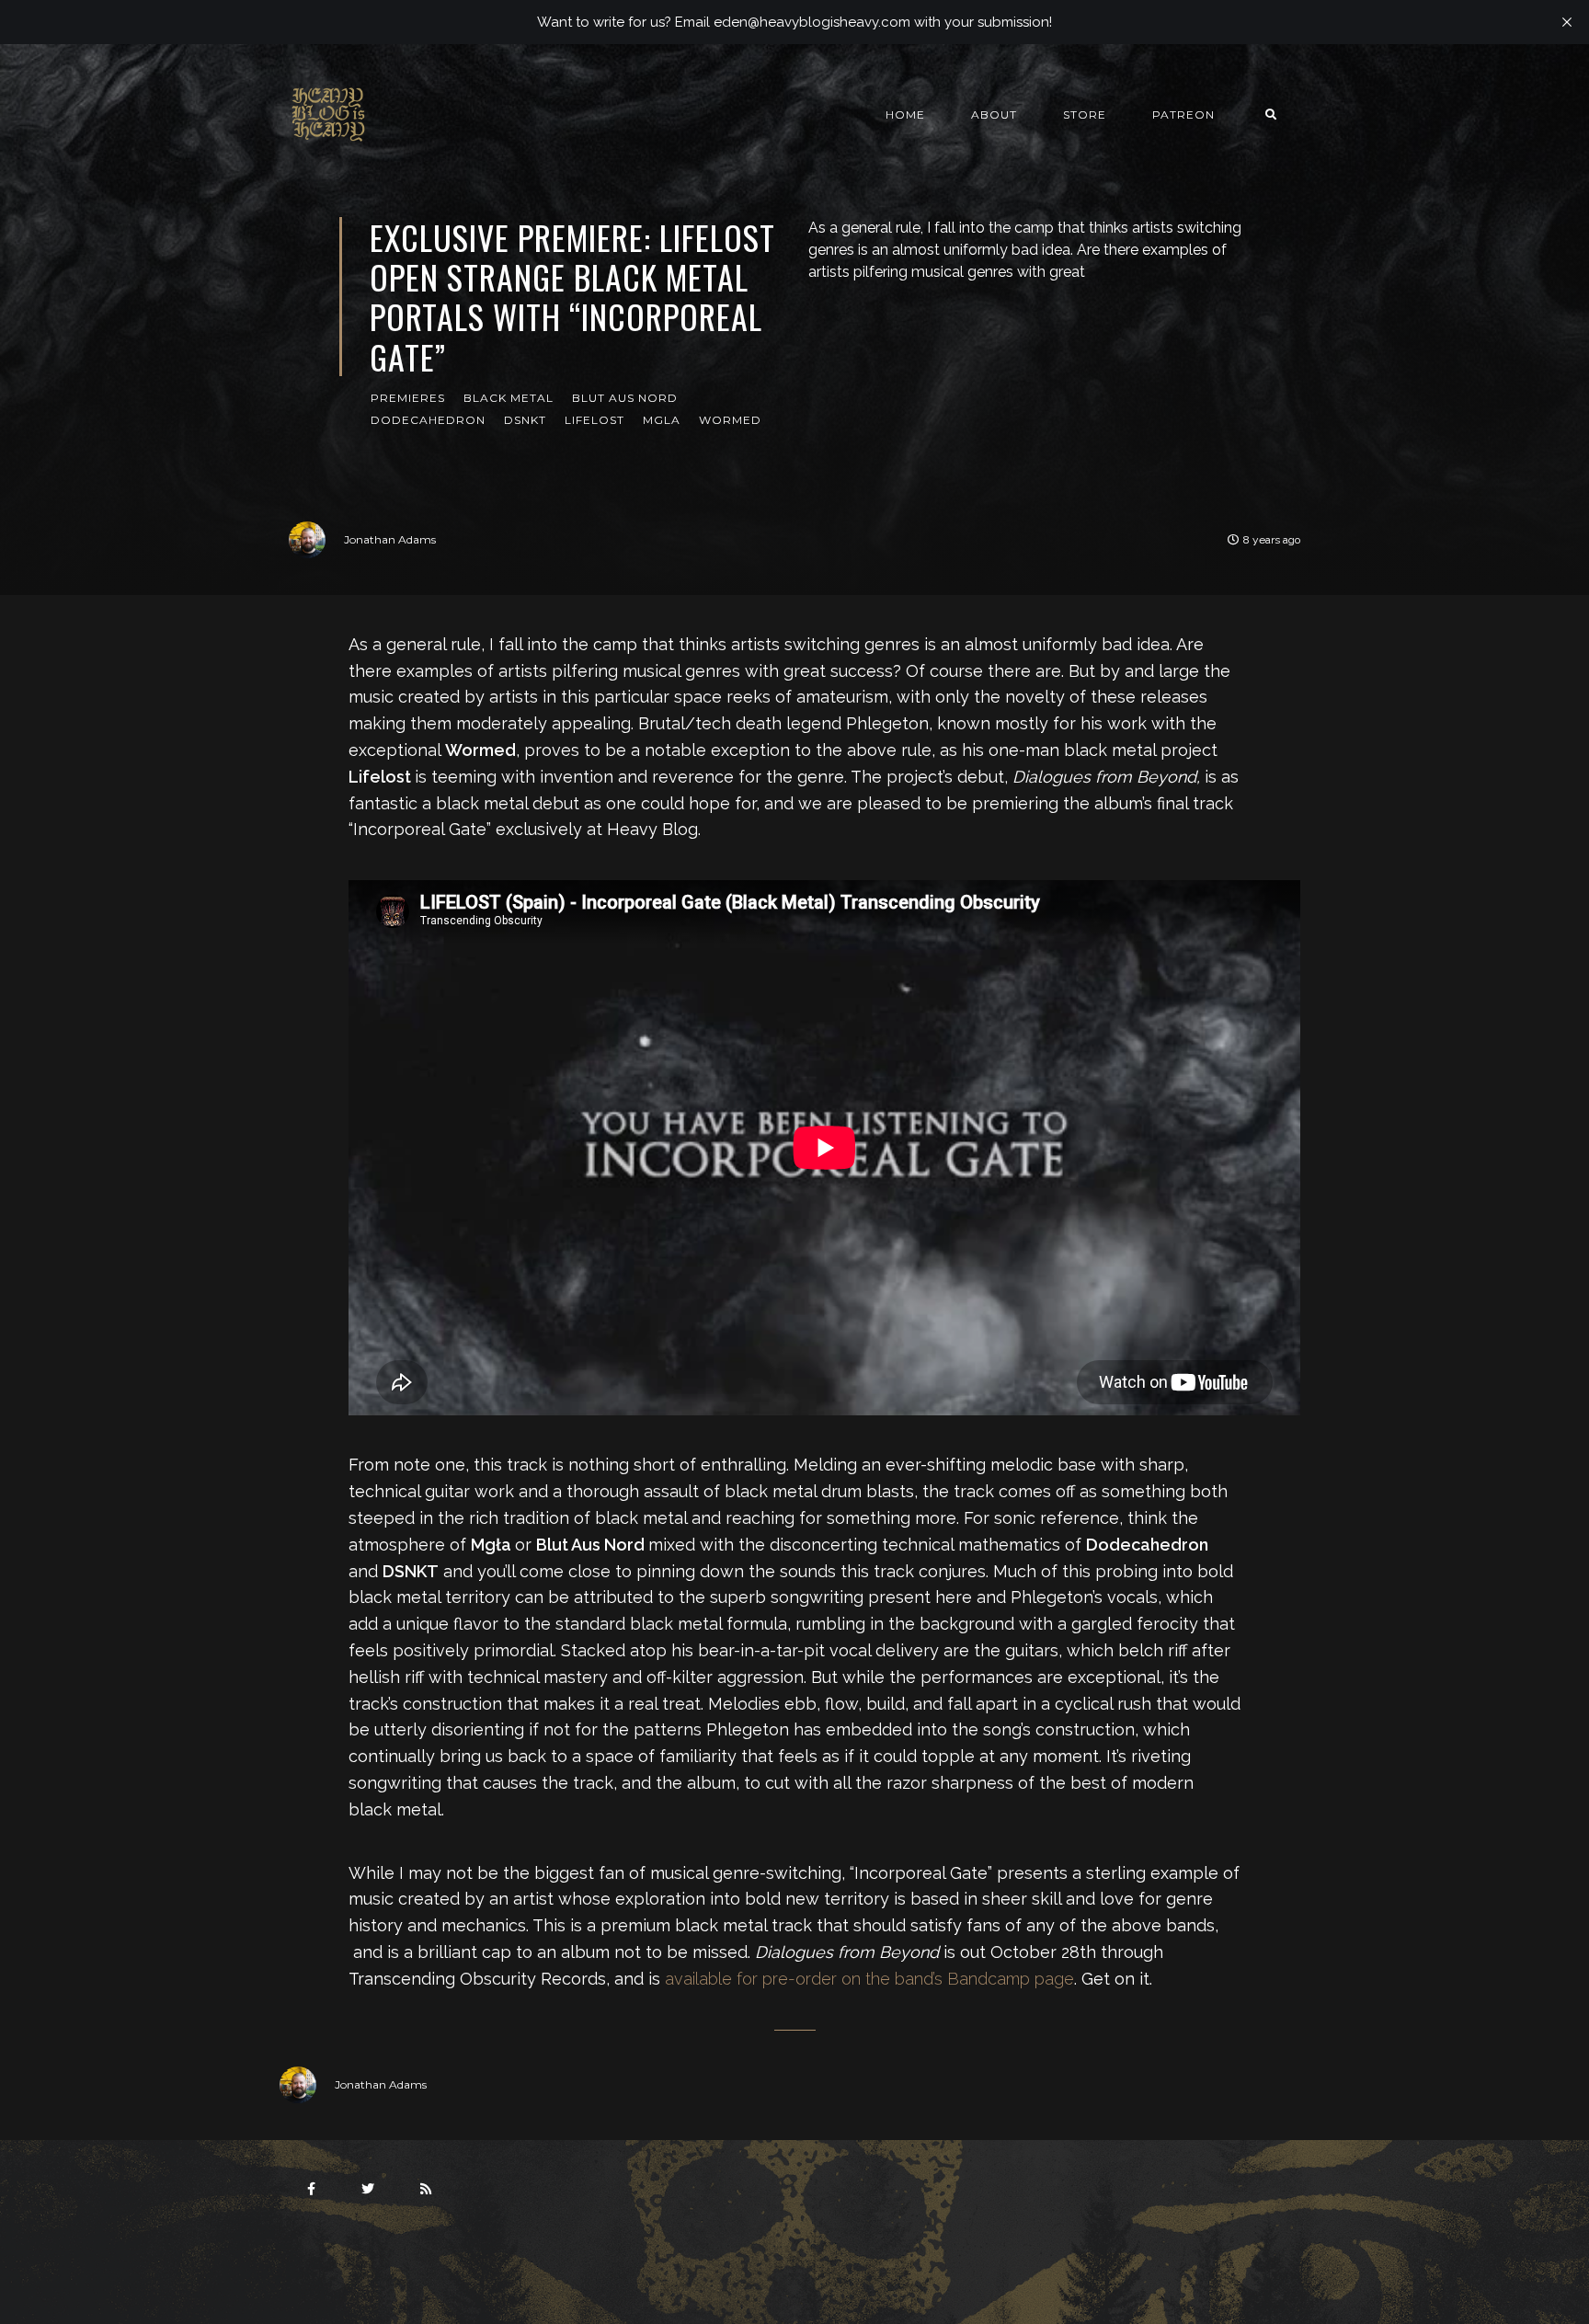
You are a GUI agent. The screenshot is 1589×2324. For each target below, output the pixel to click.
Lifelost (594, 420)
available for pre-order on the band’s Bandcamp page (869, 1979)
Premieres (408, 398)
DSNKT (525, 420)
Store (1085, 114)
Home (905, 114)
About (994, 114)
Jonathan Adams (390, 539)
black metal (509, 398)
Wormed (730, 420)
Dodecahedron (428, 420)
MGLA (662, 420)
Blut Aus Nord (625, 398)
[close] (1567, 22)
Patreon (1183, 114)
